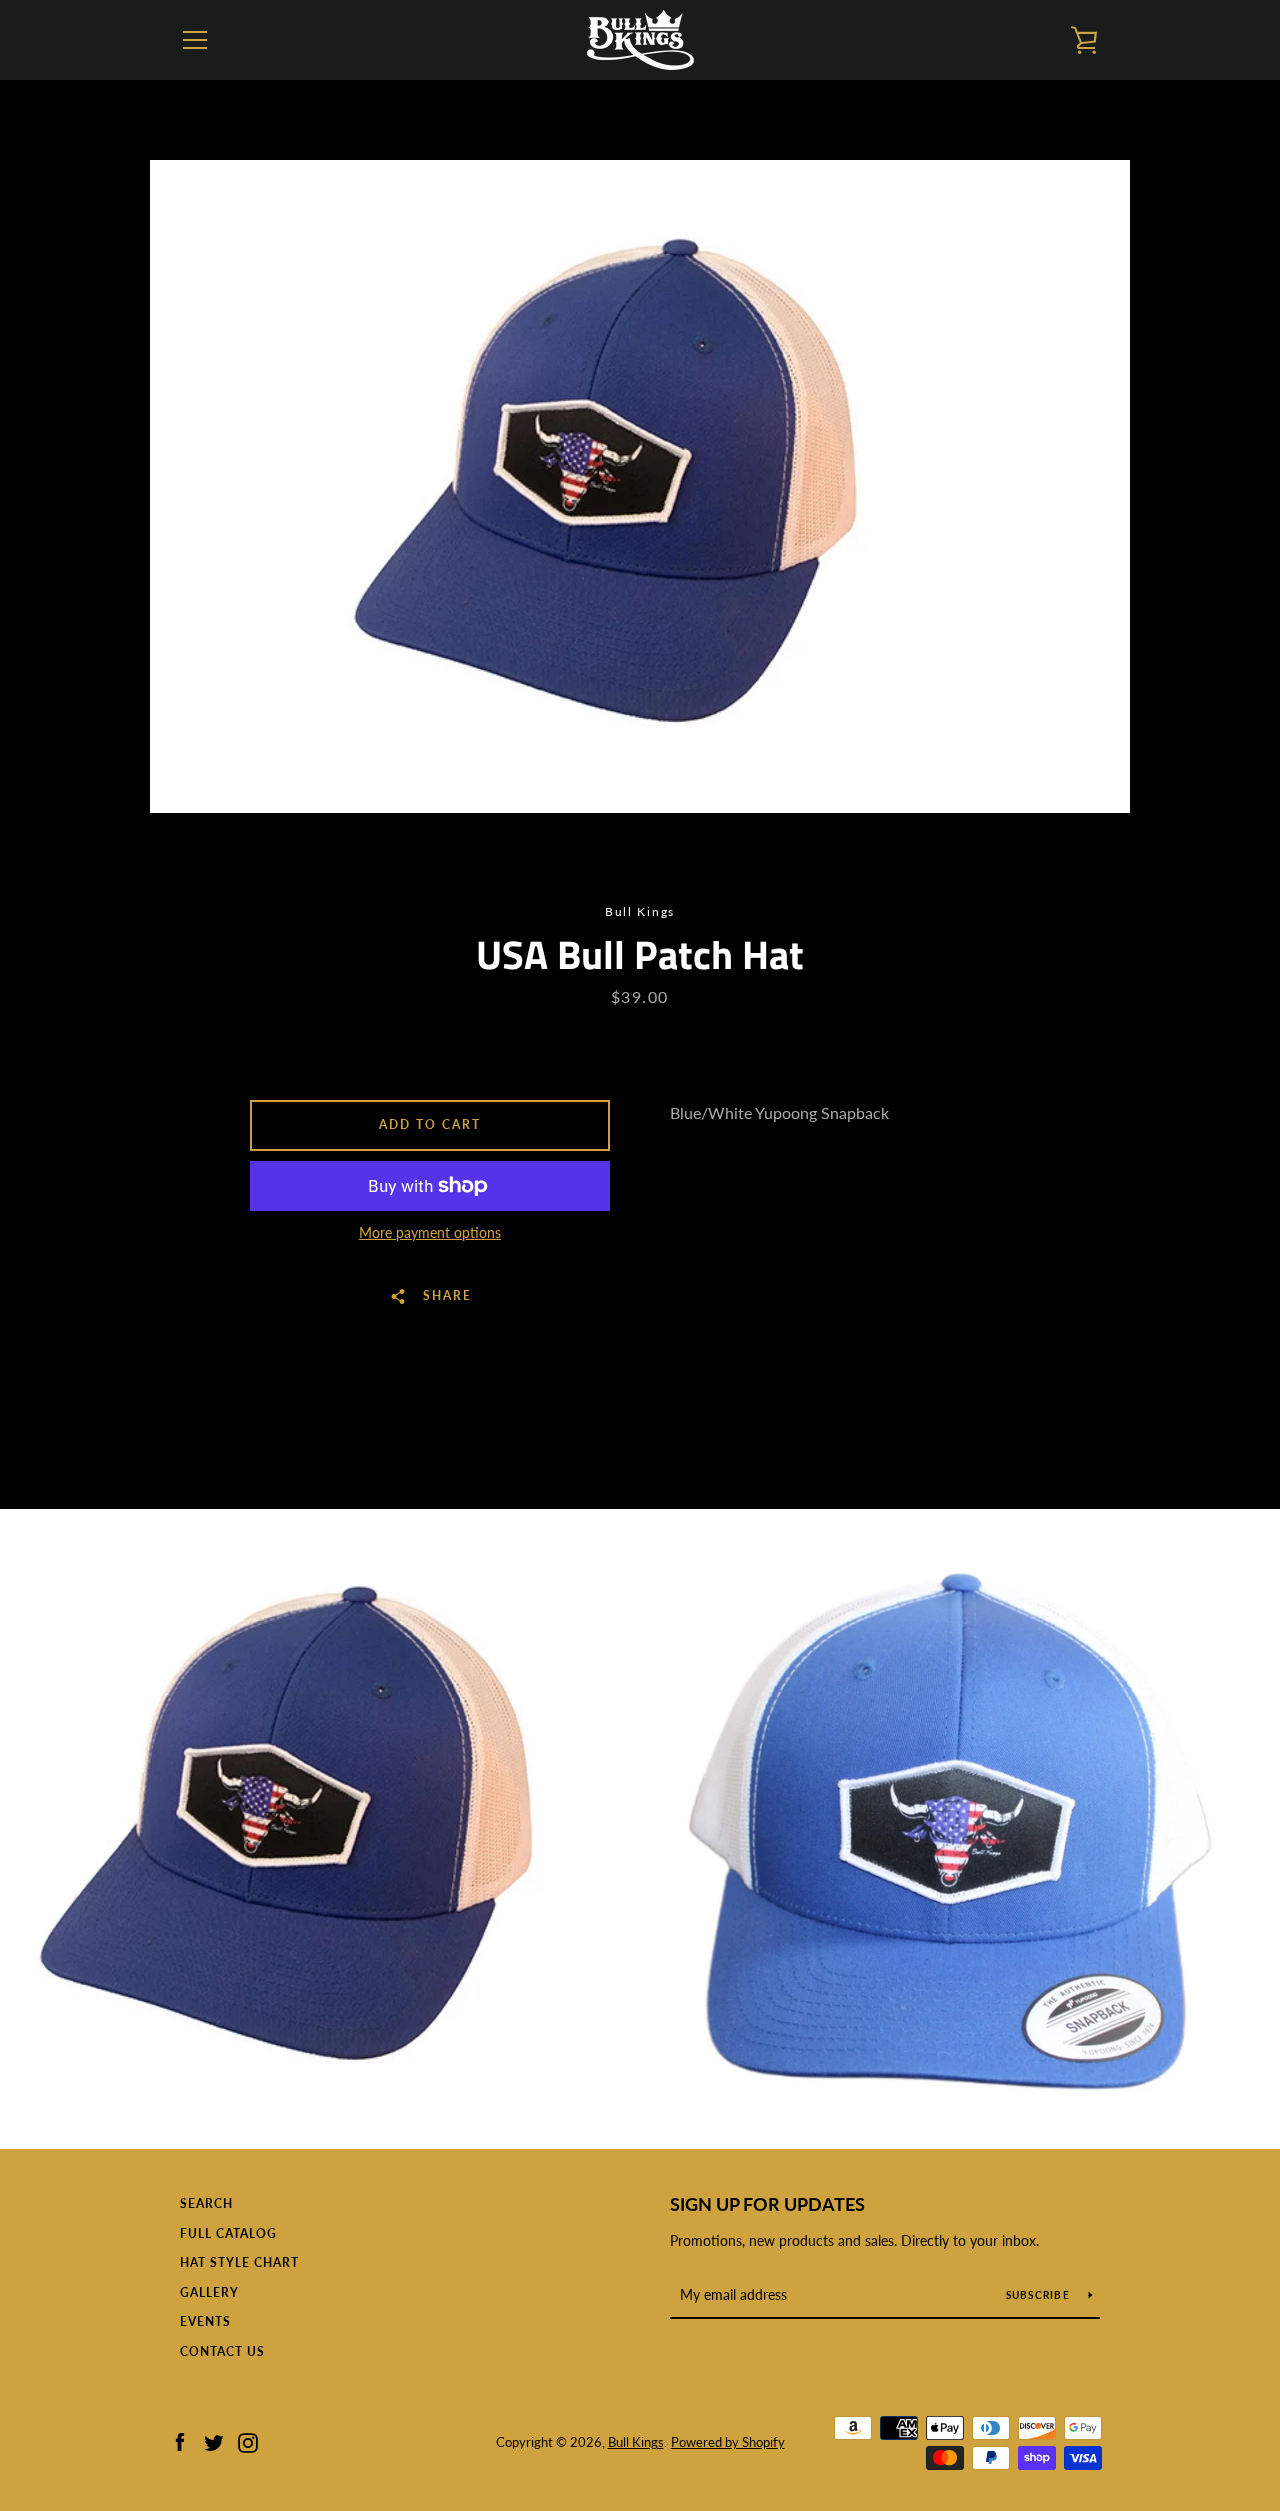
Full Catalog (228, 2233)
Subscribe (1040, 2295)
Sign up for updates (767, 2204)
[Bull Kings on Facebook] (180, 2440)
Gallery (209, 2292)
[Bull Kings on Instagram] (248, 2440)
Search (206, 2203)
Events (205, 2321)
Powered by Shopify (728, 2442)
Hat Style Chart (239, 2262)
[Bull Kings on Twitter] (214, 2440)
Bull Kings (636, 2442)
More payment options (430, 1232)
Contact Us (222, 2351)
